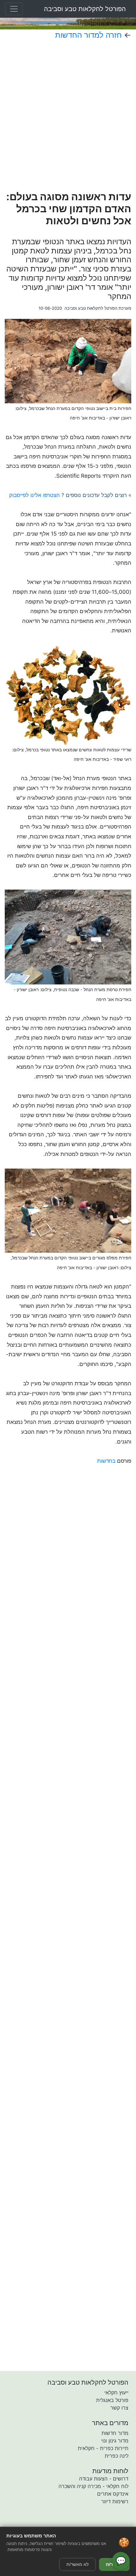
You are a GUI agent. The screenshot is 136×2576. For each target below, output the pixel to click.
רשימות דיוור (115, 2501)
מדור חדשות (115, 2433)
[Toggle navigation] (14, 9)
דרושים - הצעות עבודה (104, 2479)
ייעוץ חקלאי (116, 2393)
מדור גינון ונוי (115, 2441)
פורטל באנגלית (112, 2400)
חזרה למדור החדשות (88, 35)
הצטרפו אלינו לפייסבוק (34, 495)
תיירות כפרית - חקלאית (103, 2448)
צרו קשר (119, 2408)
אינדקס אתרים (113, 2494)
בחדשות (106, 1461)
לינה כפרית (117, 2456)
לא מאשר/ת (77, 2564)
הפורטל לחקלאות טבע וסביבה (85, 9)
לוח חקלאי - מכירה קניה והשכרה (93, 2486)
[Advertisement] (68, 115)
